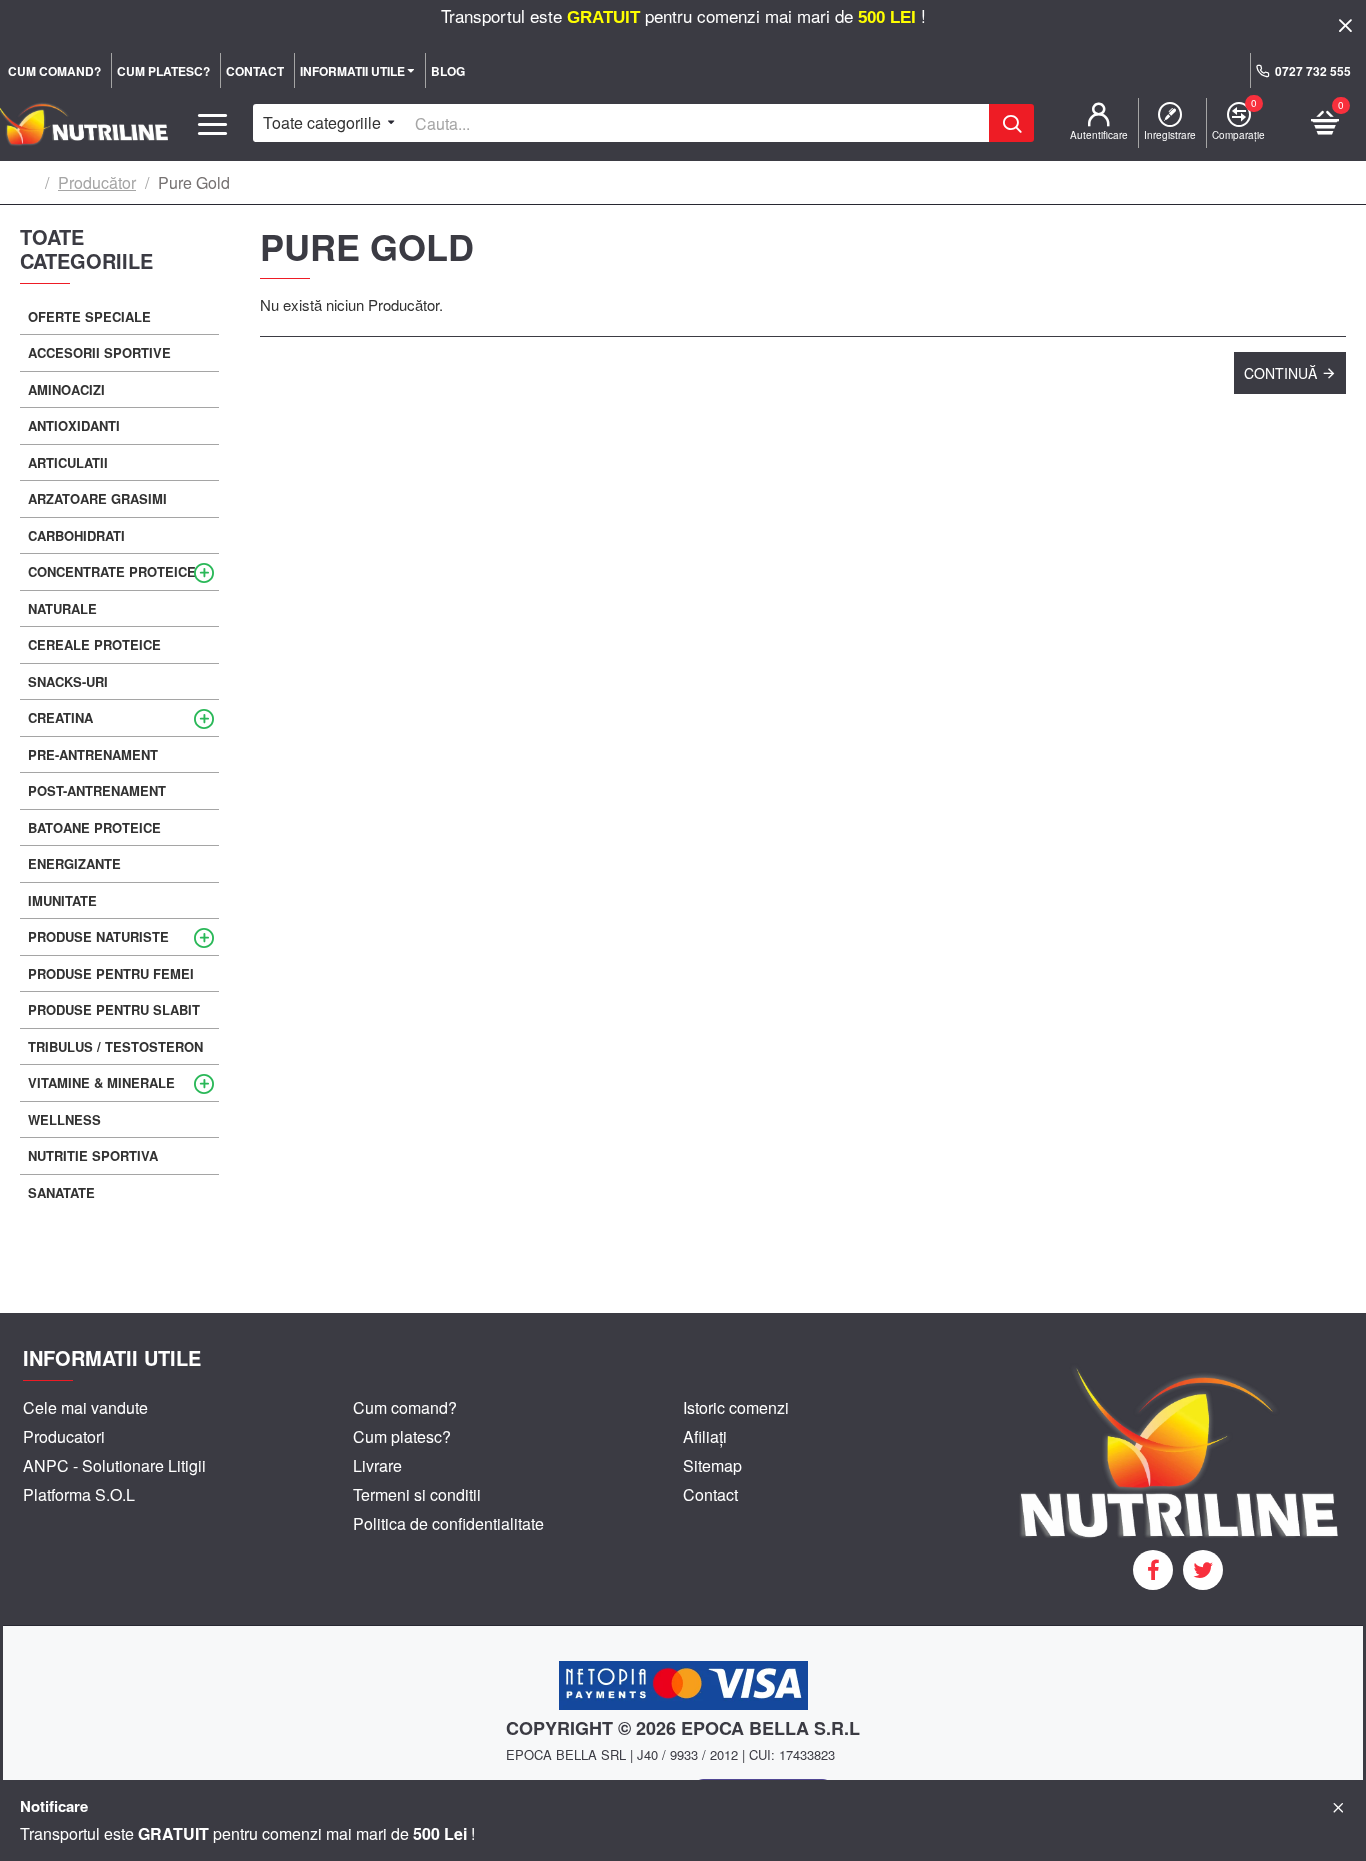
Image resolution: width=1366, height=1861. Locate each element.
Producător (97, 182)
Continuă (1280, 373)
